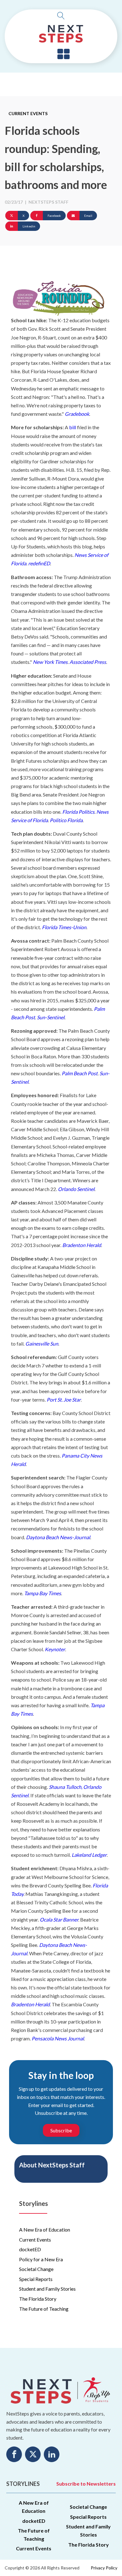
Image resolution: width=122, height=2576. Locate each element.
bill (73, 427)
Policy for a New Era (41, 2259)
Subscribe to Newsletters (86, 2484)
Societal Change (36, 2269)
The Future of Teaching (44, 2309)
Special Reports (36, 2279)
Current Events (28, 113)
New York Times (50, 662)
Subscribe (61, 2130)
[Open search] (61, 16)
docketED (30, 2249)
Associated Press (88, 662)
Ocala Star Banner (59, 1919)
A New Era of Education (45, 2230)
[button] (64, 54)
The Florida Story (38, 2299)
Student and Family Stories (47, 2289)
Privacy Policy (104, 2568)
